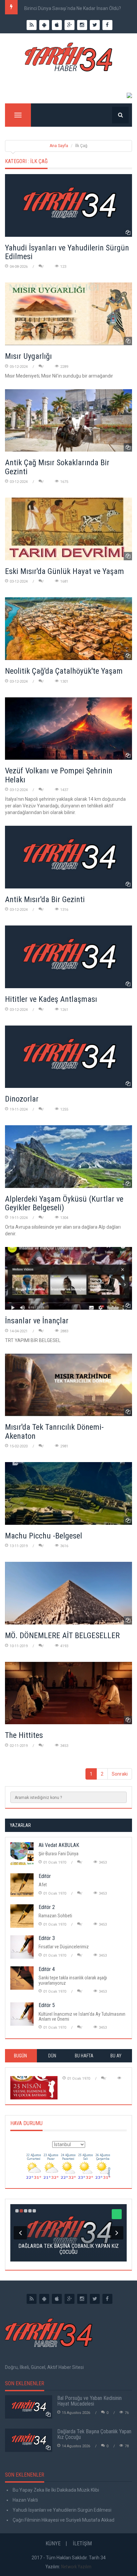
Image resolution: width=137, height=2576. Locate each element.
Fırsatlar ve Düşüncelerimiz (64, 1947)
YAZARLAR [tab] (20, 1825)
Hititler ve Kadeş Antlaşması (51, 999)
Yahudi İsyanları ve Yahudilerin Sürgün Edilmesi (67, 252)
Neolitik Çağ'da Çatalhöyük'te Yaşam (64, 671)
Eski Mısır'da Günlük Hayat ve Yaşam (65, 571)
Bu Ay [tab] (116, 2056)
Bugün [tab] (20, 2056)
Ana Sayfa (59, 146)
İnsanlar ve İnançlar (37, 1321)
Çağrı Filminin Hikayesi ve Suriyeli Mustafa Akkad (63, 2520)
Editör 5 (47, 2005)
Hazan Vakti (25, 2500)
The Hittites (24, 1735)
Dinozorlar (22, 1099)
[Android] (44, 2299)
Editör (45, 1876)
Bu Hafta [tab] (84, 2056)
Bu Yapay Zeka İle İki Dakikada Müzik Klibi (55, 2490)
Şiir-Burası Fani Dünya (59, 1854)
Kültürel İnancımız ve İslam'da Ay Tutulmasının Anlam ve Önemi (82, 2017)
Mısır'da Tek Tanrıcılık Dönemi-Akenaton (54, 1431)
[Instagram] (82, 2299)
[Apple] (57, 2299)
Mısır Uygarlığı (28, 356)
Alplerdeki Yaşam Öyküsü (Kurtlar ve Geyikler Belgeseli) (64, 1203)
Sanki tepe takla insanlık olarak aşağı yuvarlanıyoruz (73, 1980)
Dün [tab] (52, 2056)
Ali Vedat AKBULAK (59, 1845)
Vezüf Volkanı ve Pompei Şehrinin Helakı (59, 775)
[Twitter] (95, 2299)
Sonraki (120, 1774)
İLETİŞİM (82, 2543)
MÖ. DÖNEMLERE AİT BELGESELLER (62, 1636)
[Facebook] (107, 2299)
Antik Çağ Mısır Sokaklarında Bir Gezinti (57, 467)
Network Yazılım (76, 2567)
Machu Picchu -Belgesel (44, 1536)
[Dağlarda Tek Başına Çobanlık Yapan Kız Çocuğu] (29, 2440)
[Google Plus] (69, 2299)
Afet (43, 1885)
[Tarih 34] (68, 60)
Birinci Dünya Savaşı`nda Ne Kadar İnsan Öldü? (73, 8)
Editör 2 (47, 1907)
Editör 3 (47, 1938)
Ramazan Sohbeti (55, 1916)
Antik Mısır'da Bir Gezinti (45, 899)
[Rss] (32, 2299)
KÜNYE (53, 2543)
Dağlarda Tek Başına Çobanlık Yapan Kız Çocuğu (94, 2434)
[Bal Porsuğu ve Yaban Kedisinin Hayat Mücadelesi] (29, 2407)
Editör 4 (47, 1969)
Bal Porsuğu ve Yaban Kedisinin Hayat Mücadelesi (89, 2401)
